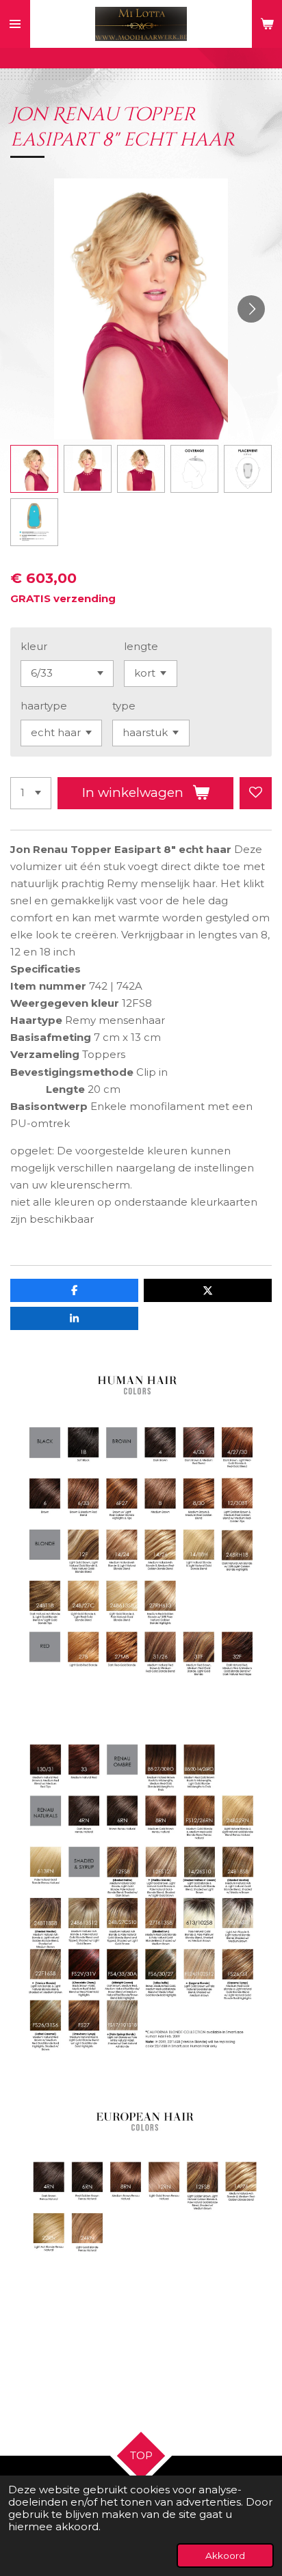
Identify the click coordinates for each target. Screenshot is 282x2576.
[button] (34, 469)
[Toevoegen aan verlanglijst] (256, 793)
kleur (34, 646)
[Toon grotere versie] (141, 1530)
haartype (44, 706)
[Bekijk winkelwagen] (267, 24)
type (124, 706)
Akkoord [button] (225, 2555)
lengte (141, 646)
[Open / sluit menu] (15, 24)
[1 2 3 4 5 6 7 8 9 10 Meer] (31, 793)
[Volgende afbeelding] (251, 309)
